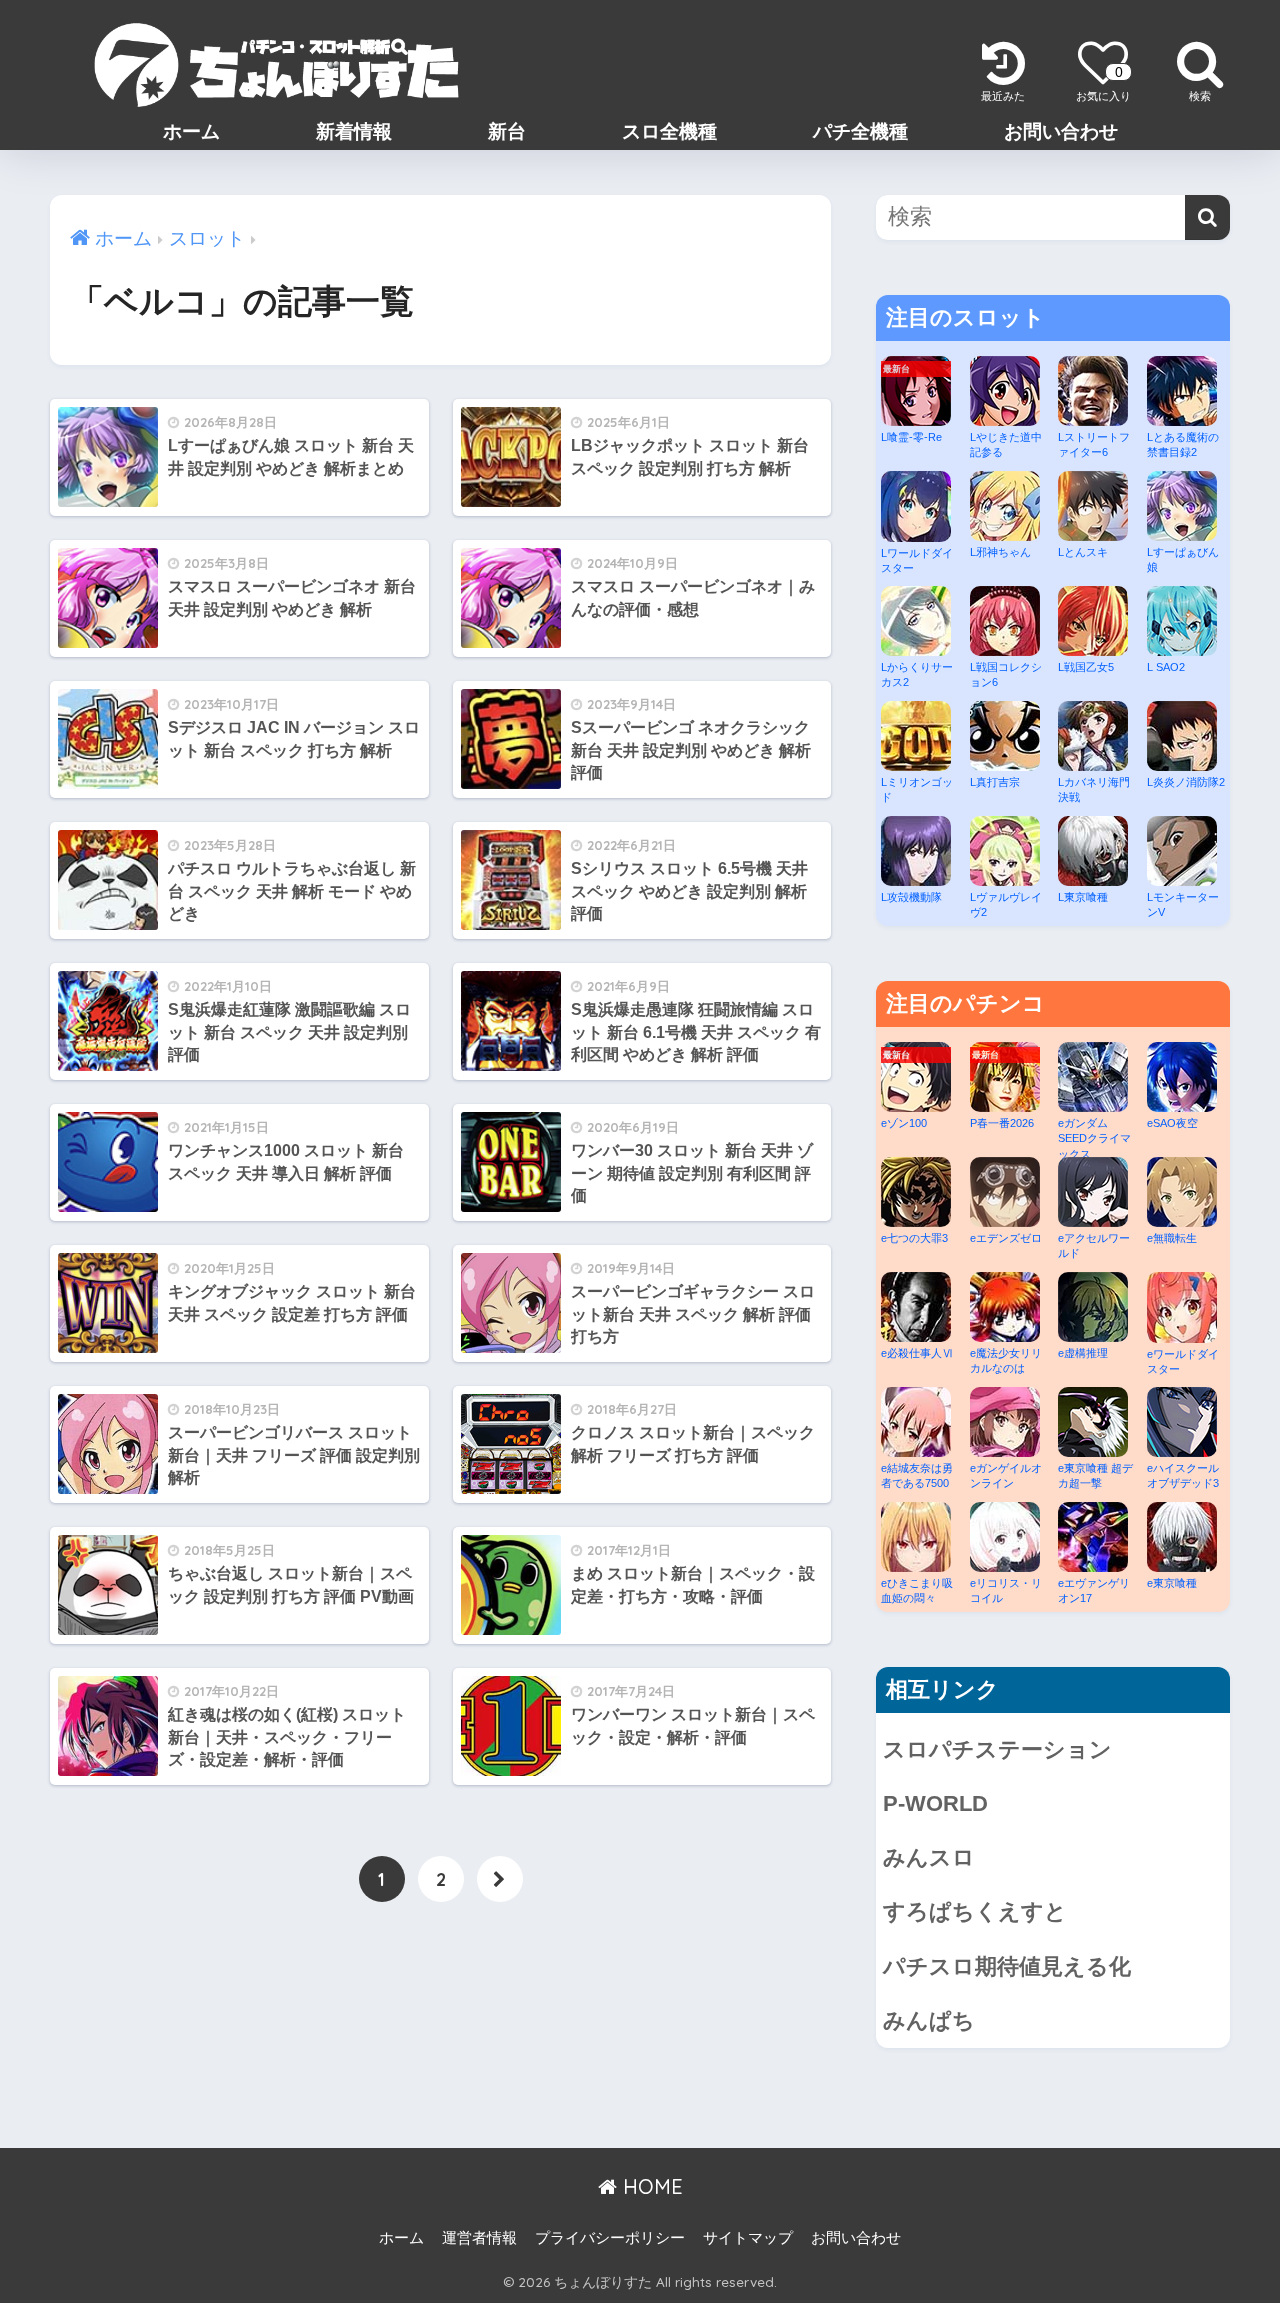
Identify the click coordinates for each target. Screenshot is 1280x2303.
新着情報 (354, 131)
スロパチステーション (997, 1749)
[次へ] (500, 1879)
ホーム (191, 131)
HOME (650, 2186)
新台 (507, 131)
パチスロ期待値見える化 (1007, 1966)
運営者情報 (479, 2238)
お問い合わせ (1061, 131)
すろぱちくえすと (975, 1911)
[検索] (1207, 217)
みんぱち (929, 2020)
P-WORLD (935, 1803)
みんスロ (929, 1857)
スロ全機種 (669, 131)
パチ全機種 (860, 131)
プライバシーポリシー (610, 2238)
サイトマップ (748, 2238)
